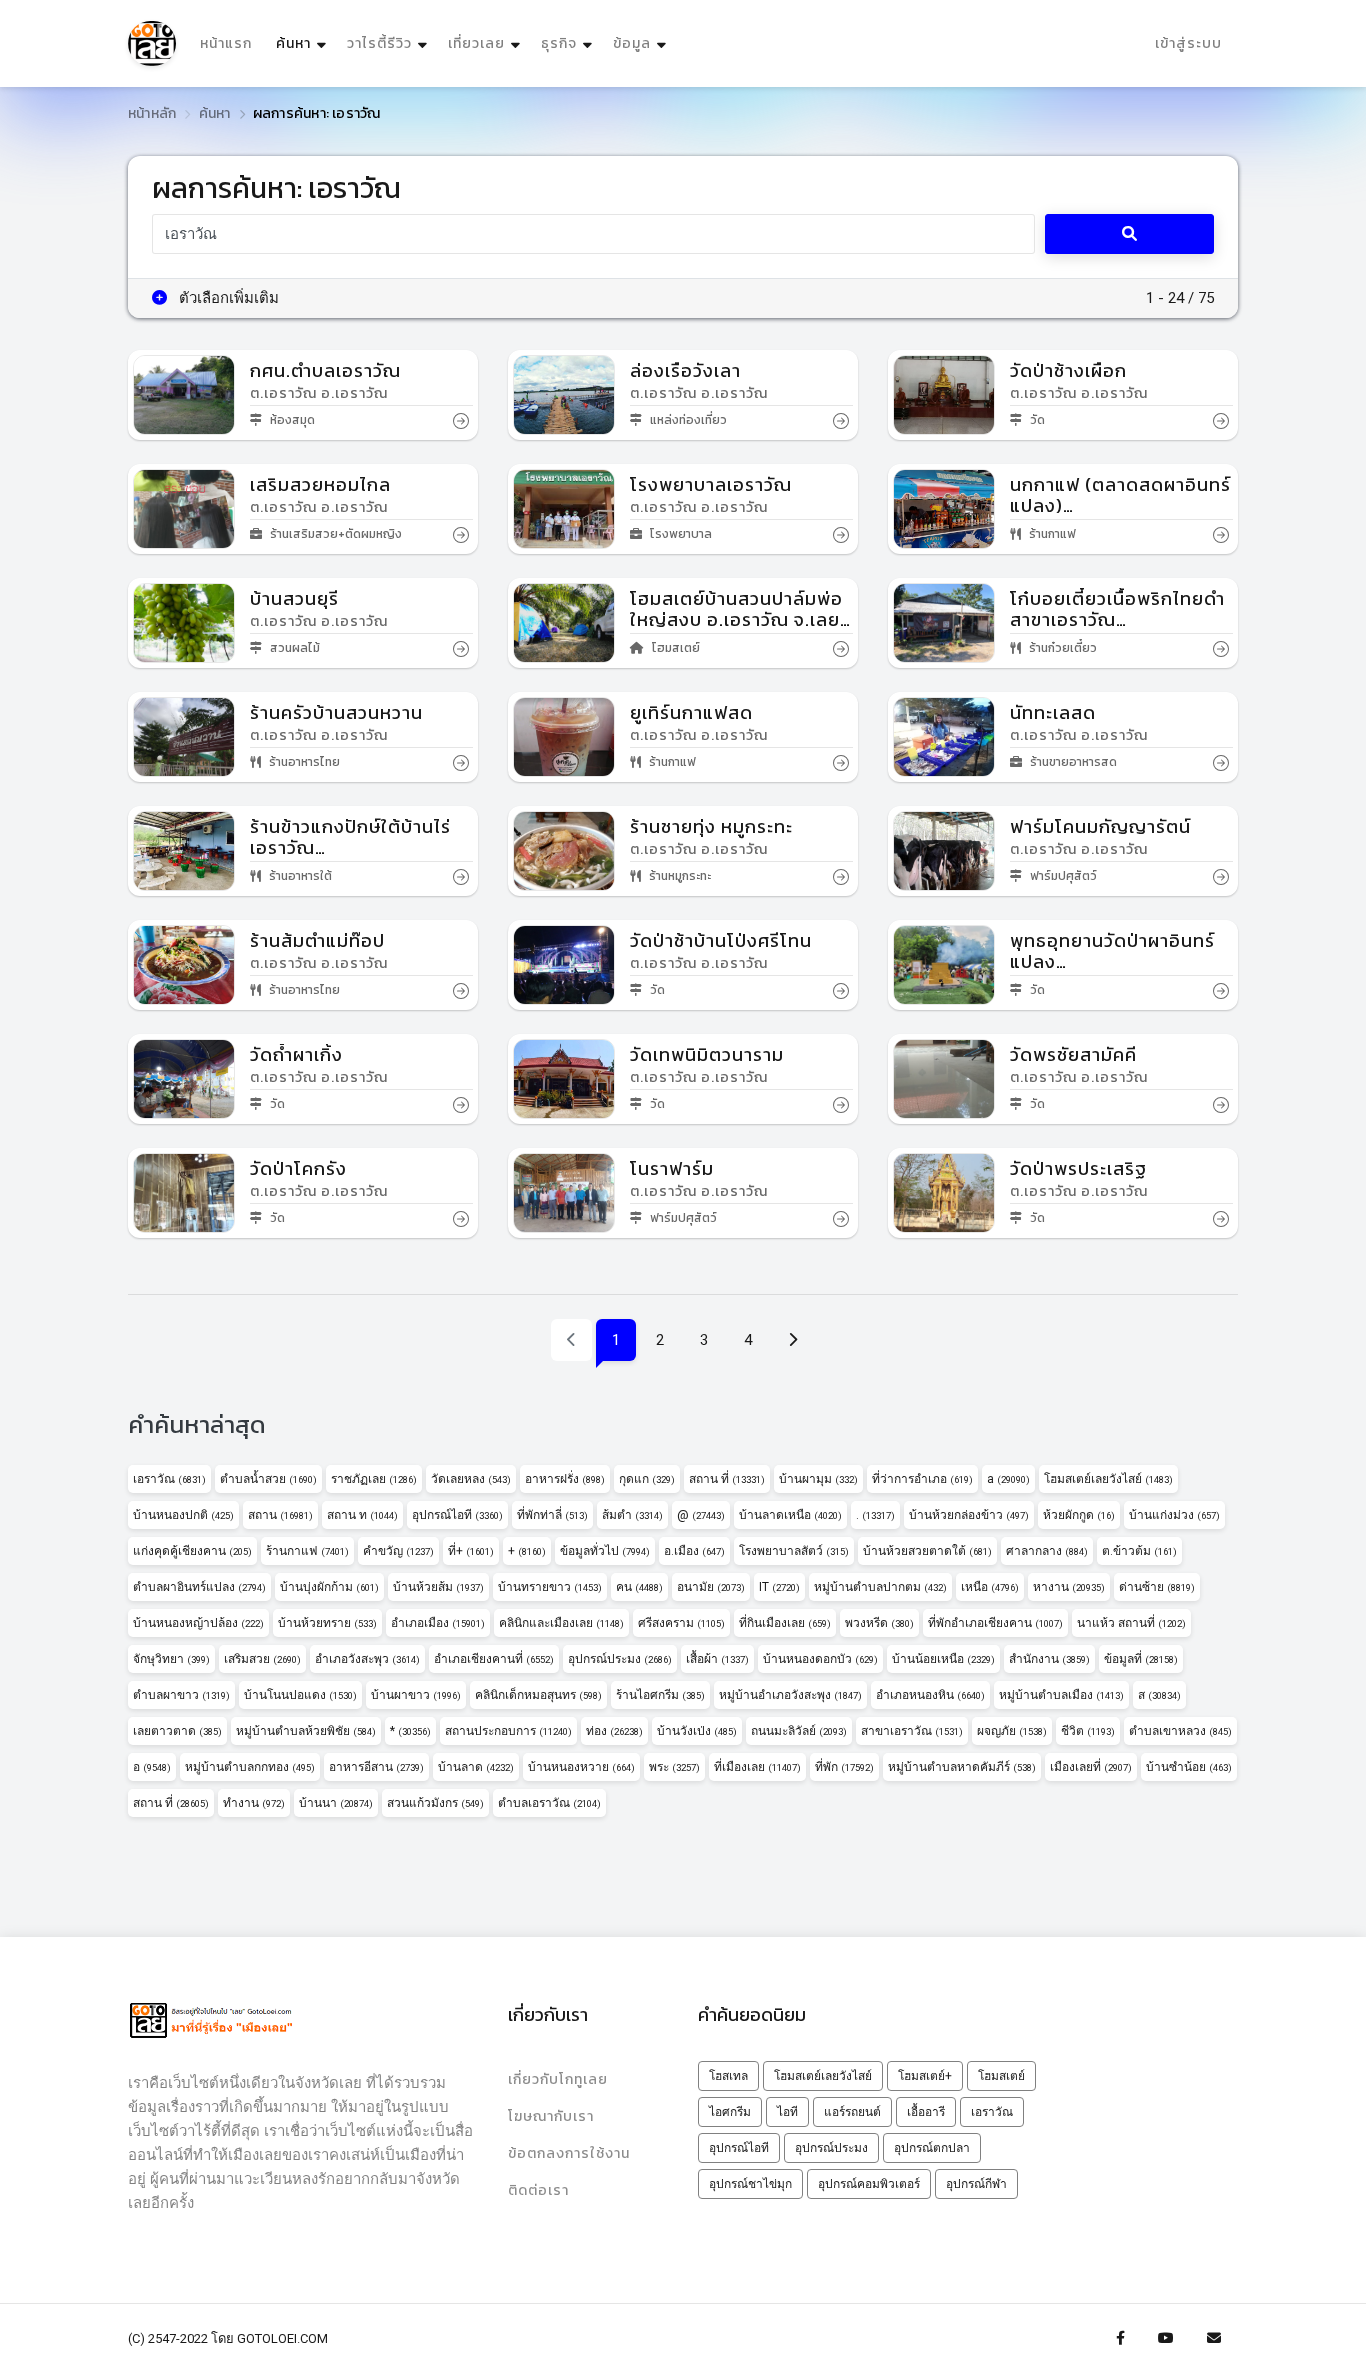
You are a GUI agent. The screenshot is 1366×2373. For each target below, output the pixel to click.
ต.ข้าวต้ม (1139, 1551)
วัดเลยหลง (471, 1479)
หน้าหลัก (152, 113)
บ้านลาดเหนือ (790, 1515)
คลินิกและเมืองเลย (561, 1623)
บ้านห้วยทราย (327, 1623)
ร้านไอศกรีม (660, 1695)
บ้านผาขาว (416, 1695)
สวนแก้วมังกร (435, 1803)
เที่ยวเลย (476, 43)
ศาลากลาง (1047, 1551)
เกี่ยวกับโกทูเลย (558, 2079)
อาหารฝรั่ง (565, 1479)
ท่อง (614, 1731)
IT (779, 1587)
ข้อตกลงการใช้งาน (569, 2153)
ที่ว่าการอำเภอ (922, 1479)
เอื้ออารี (926, 2112)
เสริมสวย (262, 1659)
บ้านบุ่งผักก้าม (329, 1587)
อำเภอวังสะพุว (367, 1659)
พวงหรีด (879, 1623)
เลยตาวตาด (177, 1731)
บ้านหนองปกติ (183, 1515)
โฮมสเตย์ (1001, 2076)
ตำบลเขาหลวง (1180, 1731)
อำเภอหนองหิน (930, 1695)
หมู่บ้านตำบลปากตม (880, 1587)
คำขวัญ (398, 1551)
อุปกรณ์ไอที (457, 1515)
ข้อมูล (632, 43)
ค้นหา (303, 43)
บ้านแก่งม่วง (1174, 1515)
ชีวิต (1088, 1731)
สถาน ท (362, 1515)
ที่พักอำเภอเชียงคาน (995, 1623)
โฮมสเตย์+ (925, 2076)
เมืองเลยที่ (1091, 1767)
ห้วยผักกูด (1079, 1515)
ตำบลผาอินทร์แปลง (199, 1587)
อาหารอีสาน (376, 1767)
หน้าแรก (226, 43)
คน (639, 1587)
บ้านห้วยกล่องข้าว (969, 1515)
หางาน (1069, 1587)
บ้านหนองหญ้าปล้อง (198, 1623)
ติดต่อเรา (538, 2190)
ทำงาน (254, 1803)
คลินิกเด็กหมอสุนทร (538, 1695)
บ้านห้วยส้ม (438, 1587)
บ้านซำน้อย (1189, 1767)
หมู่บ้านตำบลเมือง (1061, 1695)
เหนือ (990, 1587)
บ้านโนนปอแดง (300, 1695)
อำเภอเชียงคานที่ (494, 1659)
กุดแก (647, 1479)
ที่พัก (844, 1767)
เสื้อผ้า (717, 1659)
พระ (674, 1767)
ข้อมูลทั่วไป (605, 1551)
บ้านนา (336, 1803)
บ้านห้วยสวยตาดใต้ (927, 1551)
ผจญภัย (1012, 1731)
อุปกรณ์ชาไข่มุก (750, 2184)
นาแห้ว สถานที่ (1131, 1623)
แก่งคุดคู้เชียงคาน (192, 1551)
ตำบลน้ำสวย (268, 1479)
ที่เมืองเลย (757, 1767)
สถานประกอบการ (508, 1731)
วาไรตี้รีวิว (379, 43)
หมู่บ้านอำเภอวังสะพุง (790, 1695)
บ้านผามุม (818, 1479)
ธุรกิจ (559, 43)
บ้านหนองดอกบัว (820, 1659)
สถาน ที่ (727, 1479)
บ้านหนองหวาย (581, 1767)
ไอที (787, 2112)
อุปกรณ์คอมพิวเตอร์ (869, 2184)
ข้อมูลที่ (1141, 1659)
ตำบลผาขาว (181, 1695)
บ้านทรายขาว (550, 1587)
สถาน (280, 1515)
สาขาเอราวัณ (912, 1731)
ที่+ (471, 1551)
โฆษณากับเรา (551, 2116)
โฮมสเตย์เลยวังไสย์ (1108, 1479)
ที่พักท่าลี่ (552, 1515)
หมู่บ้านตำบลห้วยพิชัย (306, 1731)
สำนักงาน (1049, 1659)
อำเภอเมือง (438, 1623)
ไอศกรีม (730, 2112)
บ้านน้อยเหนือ (943, 1659)
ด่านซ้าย (1157, 1587)
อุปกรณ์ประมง (620, 1659)
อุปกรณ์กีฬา (976, 2184)
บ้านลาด (476, 1767)
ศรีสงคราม (681, 1623)
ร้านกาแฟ (307, 1551)
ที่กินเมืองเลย (785, 1623)
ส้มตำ (632, 1515)
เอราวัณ (169, 1479)
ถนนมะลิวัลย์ (799, 1731)
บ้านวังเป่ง (697, 1731)
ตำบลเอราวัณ (549, 1803)
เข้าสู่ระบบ (1188, 43)
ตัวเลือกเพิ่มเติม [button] (227, 298)
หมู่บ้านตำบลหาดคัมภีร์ (962, 1767)
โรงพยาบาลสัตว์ (794, 1551)
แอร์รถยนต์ (852, 2112)
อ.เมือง (694, 1551)
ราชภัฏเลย (374, 1479)
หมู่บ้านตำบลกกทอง (250, 1767)
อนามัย (711, 1587)
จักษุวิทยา (171, 1659)
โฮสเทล (728, 2076)
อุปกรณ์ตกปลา (932, 2148)
